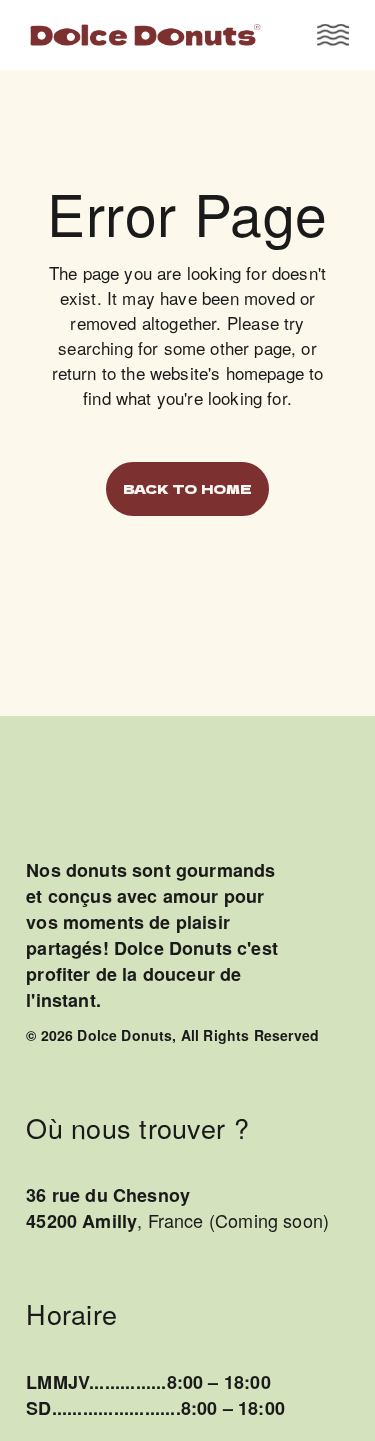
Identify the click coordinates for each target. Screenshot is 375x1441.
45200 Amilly (81, 1221)
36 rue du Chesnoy (108, 1195)
